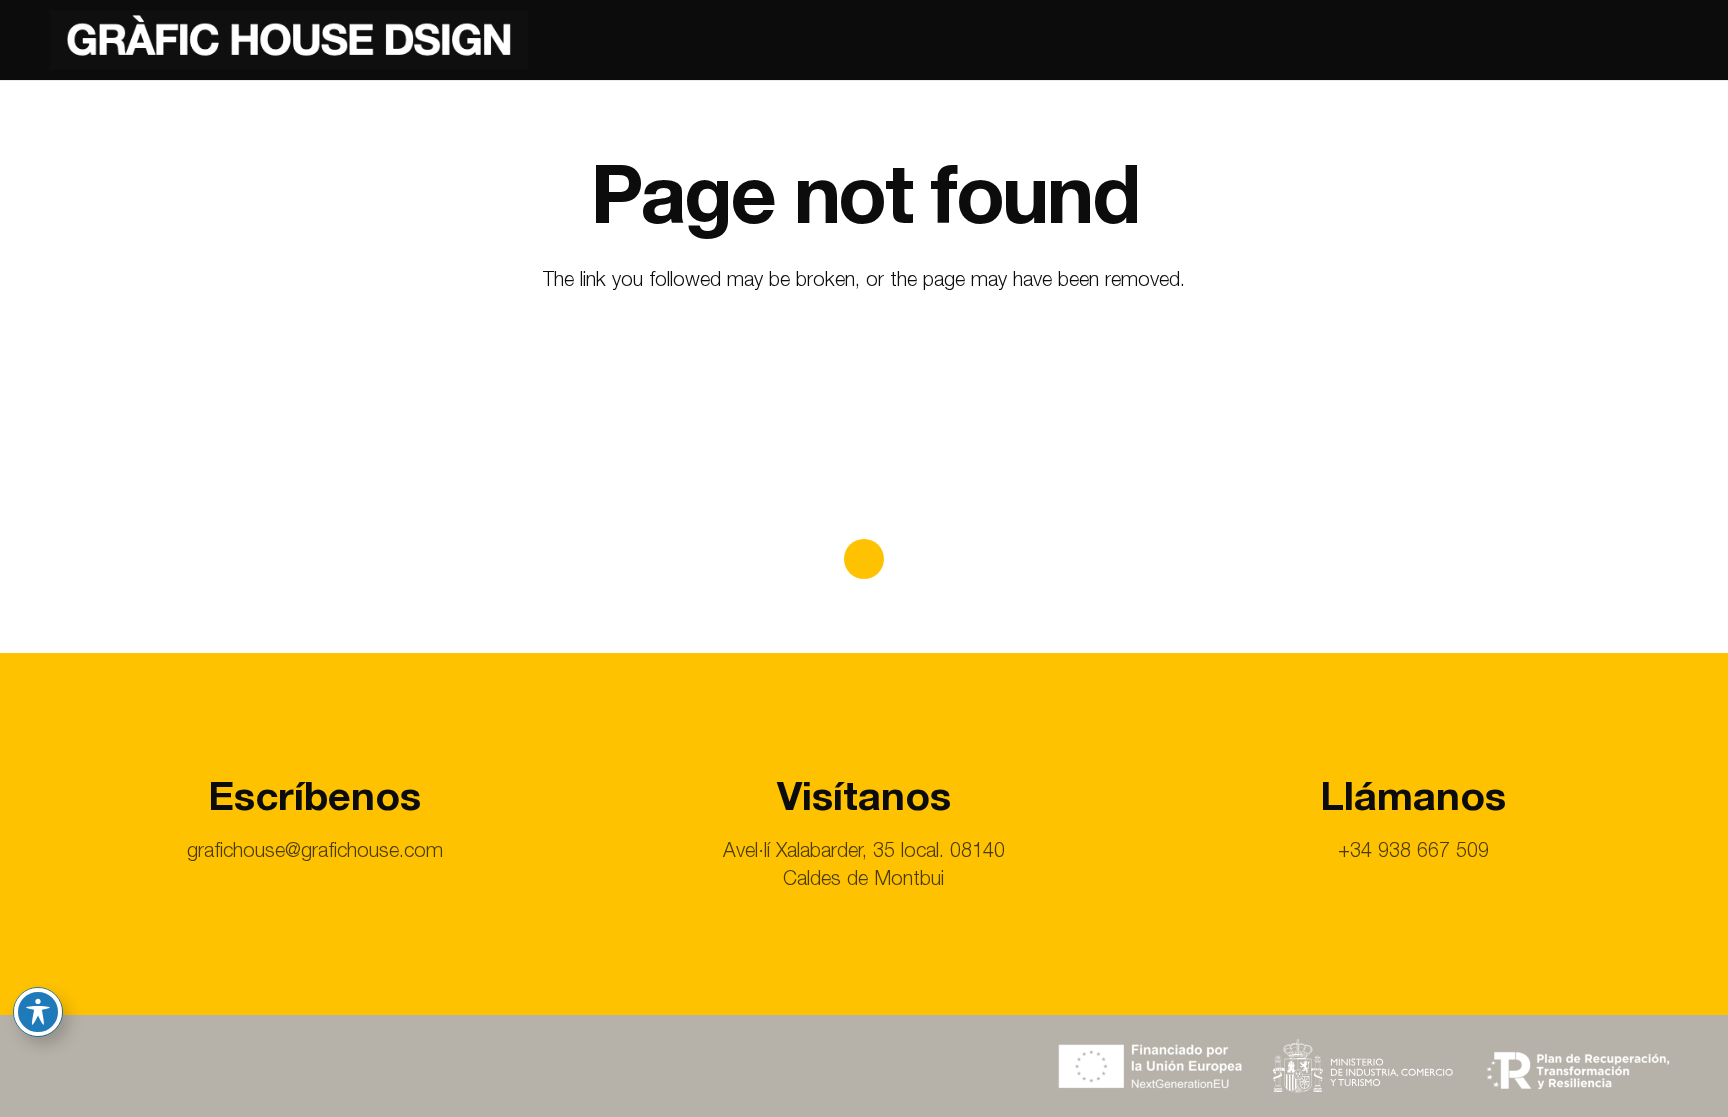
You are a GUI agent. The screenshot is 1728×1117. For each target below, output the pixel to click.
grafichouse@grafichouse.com (315, 853)
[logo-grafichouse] (289, 40)
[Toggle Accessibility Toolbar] (38, 1012)
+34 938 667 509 (1413, 853)
